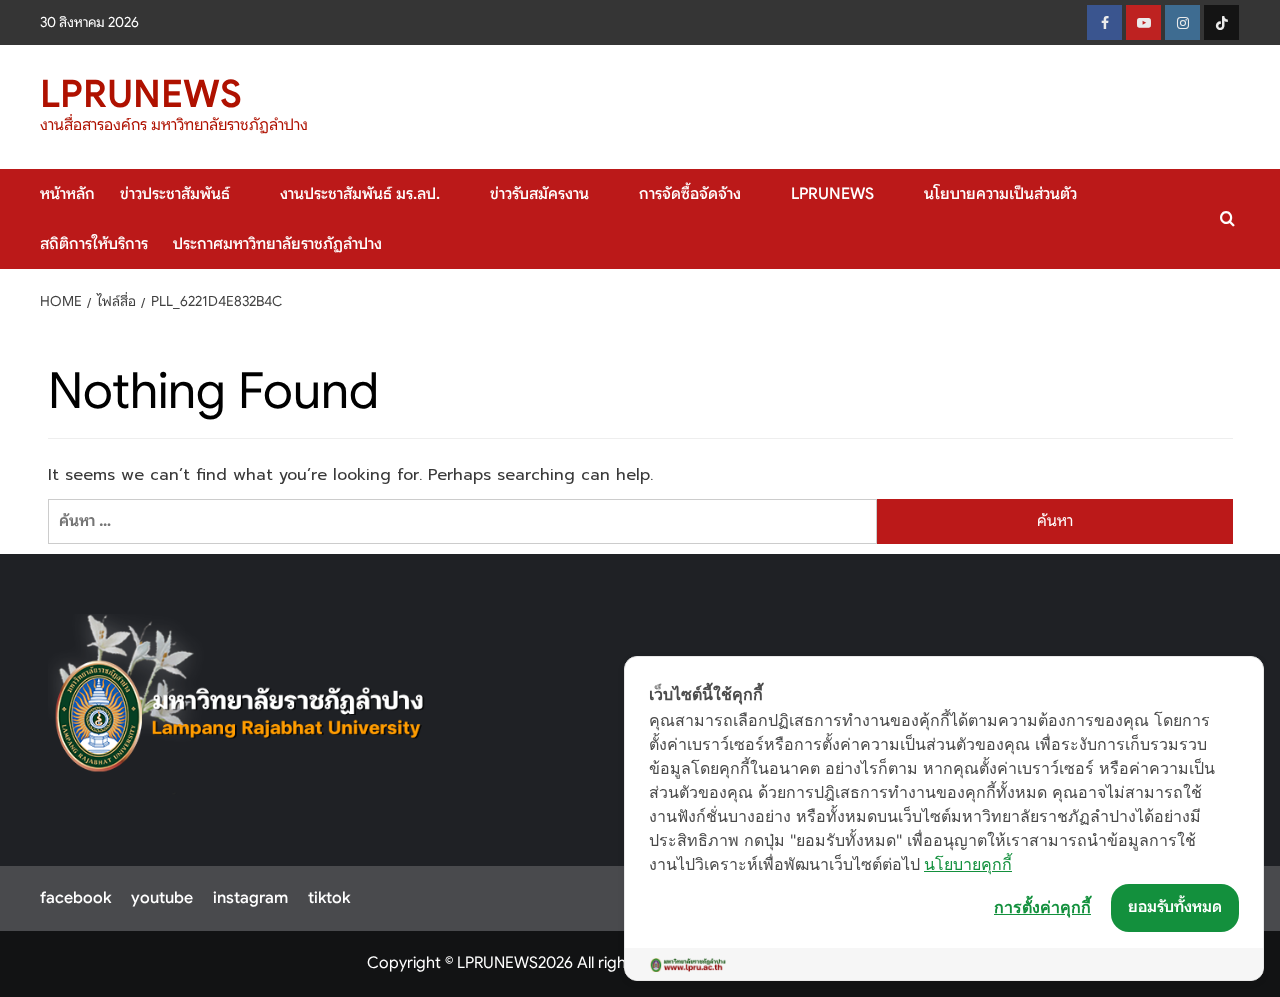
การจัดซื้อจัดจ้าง (690, 194)
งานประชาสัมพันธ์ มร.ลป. (360, 194)
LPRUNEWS (141, 94)
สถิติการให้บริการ (94, 244)
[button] (1227, 218)
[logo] (240, 704)
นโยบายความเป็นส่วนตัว (1000, 194)
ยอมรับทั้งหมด (1175, 907)
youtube (162, 898)
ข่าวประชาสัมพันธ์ (175, 194)
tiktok (329, 898)
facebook (75, 898)
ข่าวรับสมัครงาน (539, 194)
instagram (250, 898)
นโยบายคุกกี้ (968, 864)
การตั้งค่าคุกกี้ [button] (1042, 907)
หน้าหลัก (67, 194)
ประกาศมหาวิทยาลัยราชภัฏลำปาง (277, 244)
